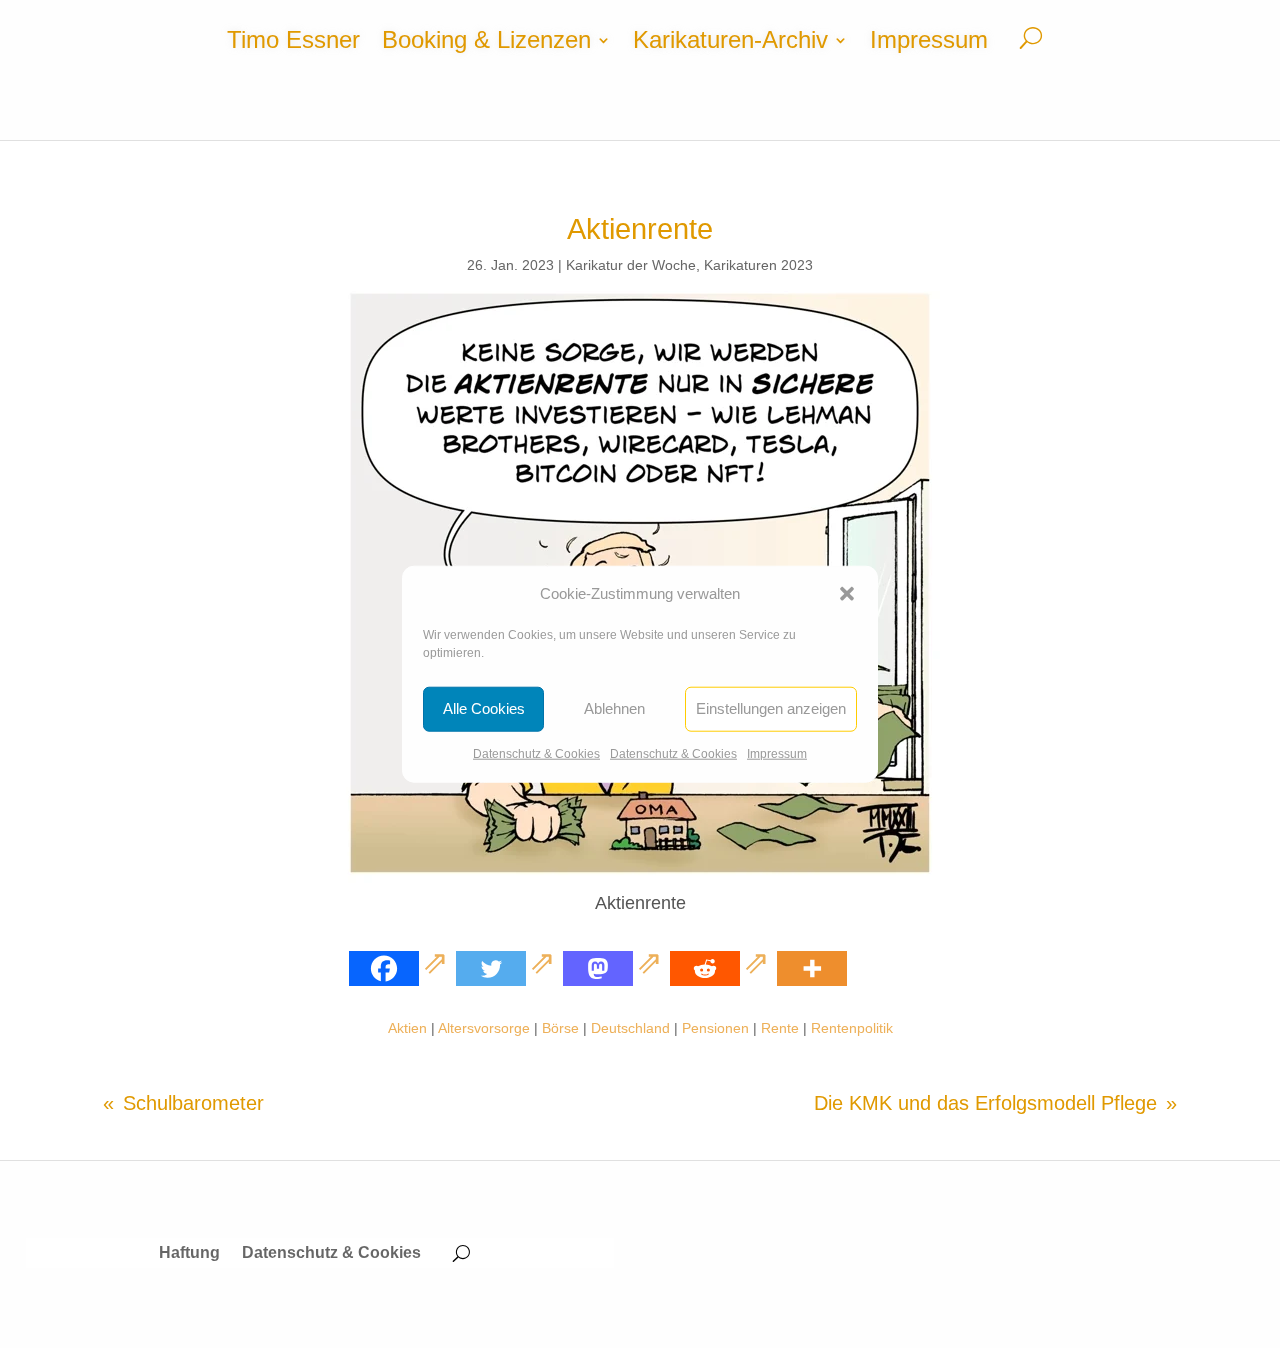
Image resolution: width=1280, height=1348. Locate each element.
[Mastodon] (614, 968)
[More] (812, 968)
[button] (847, 594)
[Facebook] (400, 968)
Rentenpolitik (852, 1028)
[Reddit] (721, 968)
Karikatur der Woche (631, 265)
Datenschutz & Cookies (536, 754)
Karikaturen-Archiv (730, 43)
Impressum (777, 754)
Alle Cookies (484, 708)
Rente (780, 1028)
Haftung (189, 1253)
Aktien (407, 1028)
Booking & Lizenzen (486, 43)
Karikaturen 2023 (758, 265)
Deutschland (630, 1028)
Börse (560, 1028)
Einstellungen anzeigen (771, 708)
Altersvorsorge (484, 1028)
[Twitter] (507, 968)
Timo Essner (293, 43)
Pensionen (715, 1028)
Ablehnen (614, 708)
